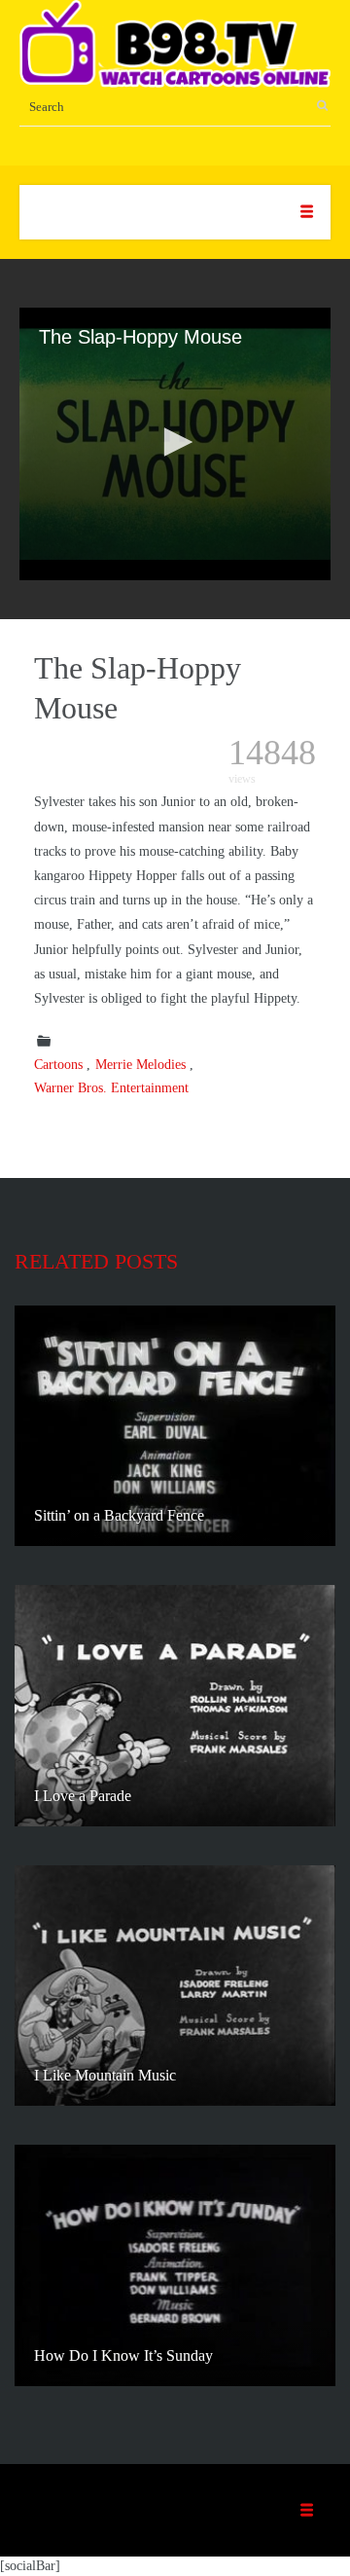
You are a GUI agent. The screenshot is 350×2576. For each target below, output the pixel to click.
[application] (175, 444)
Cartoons (58, 1065)
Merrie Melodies (140, 1065)
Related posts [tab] (96, 1261)
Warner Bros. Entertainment (111, 1088)
